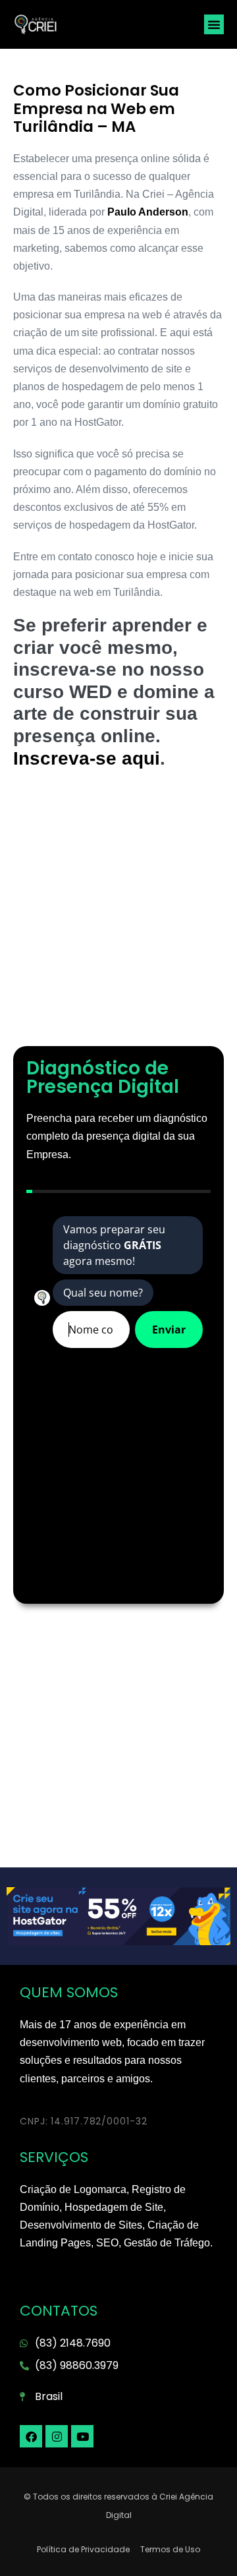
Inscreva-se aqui (87, 758)
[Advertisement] (118, 914)
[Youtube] (82, 2436)
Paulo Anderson (148, 212)
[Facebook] (31, 2436)
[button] (214, 24)
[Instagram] (57, 2436)
